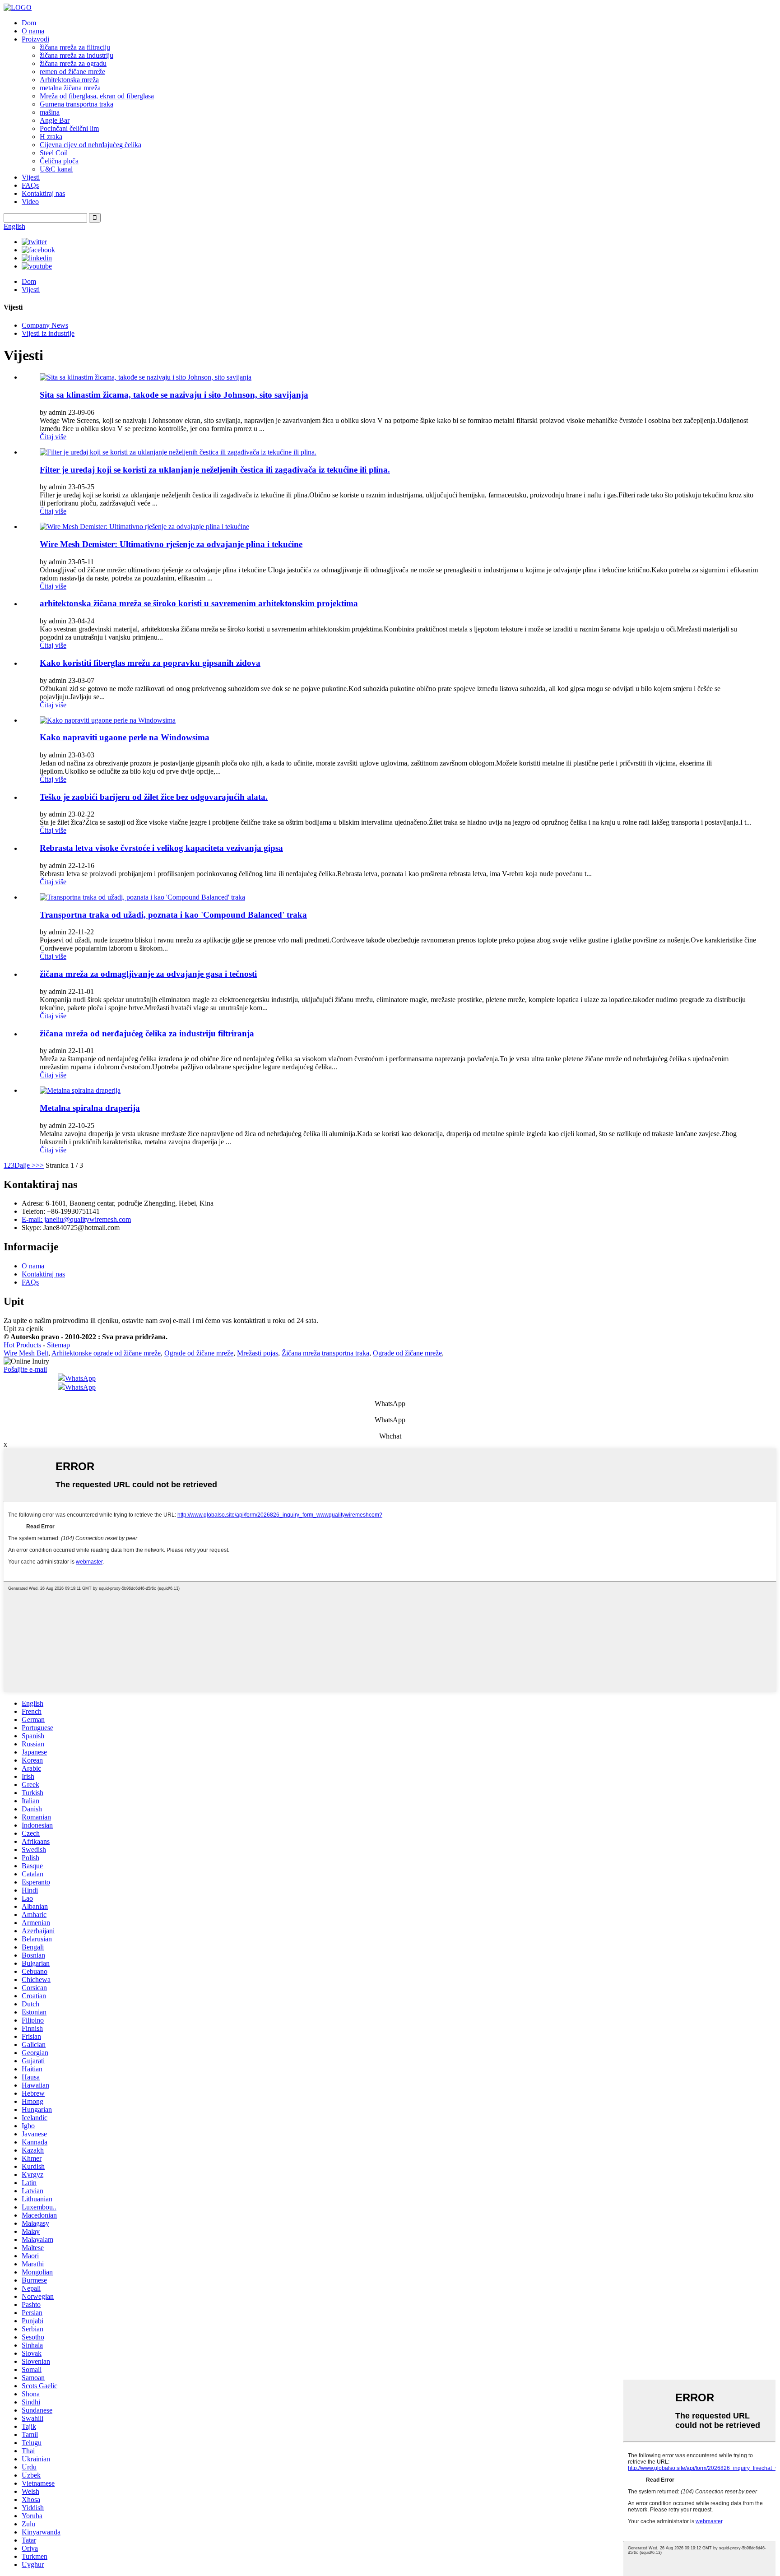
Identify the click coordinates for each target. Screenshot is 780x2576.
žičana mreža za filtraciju (75, 47)
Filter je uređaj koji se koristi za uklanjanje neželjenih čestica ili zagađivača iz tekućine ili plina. (215, 470)
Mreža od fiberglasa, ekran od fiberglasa (97, 96)
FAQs (30, 185)
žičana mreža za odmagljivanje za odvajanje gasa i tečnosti (148, 974)
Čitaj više (53, 437)
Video (30, 202)
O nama (33, 31)
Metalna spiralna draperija (90, 1108)
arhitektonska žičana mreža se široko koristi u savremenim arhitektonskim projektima (199, 603)
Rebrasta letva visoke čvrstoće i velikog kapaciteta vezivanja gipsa (161, 848)
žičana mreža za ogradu (73, 63)
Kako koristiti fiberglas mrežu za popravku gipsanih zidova (150, 663)
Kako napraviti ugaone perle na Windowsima (125, 737)
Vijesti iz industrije (48, 333)
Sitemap (58, 1345)
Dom (29, 23)
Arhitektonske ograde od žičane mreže (106, 1353)
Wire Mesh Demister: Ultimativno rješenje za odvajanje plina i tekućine (171, 544)
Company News (45, 325)
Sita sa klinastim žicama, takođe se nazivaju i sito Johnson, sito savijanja (174, 395)
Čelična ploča (59, 161)
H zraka (51, 137)
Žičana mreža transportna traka (325, 1353)
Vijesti (31, 177)
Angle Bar (55, 120)
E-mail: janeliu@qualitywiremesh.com (76, 1219)
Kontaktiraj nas (43, 193)
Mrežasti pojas (258, 1353)
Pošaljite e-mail (25, 1369)
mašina (50, 112)
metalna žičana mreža (70, 88)
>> (40, 1165)
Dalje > (25, 1165)
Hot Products (22, 1345)
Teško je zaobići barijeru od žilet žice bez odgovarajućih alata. (154, 797)
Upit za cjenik (23, 1329)
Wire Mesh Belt (26, 1353)
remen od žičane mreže (72, 72)
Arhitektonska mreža (69, 80)
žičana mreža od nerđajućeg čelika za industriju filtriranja (147, 1033)
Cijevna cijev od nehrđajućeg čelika (91, 145)
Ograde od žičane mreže (199, 1353)
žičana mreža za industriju (77, 55)
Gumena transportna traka (77, 104)
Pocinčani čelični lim (69, 128)
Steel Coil (54, 153)
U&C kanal (56, 169)
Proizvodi (35, 39)
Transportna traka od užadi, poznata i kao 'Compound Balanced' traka (173, 915)
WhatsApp (80, 1378)
